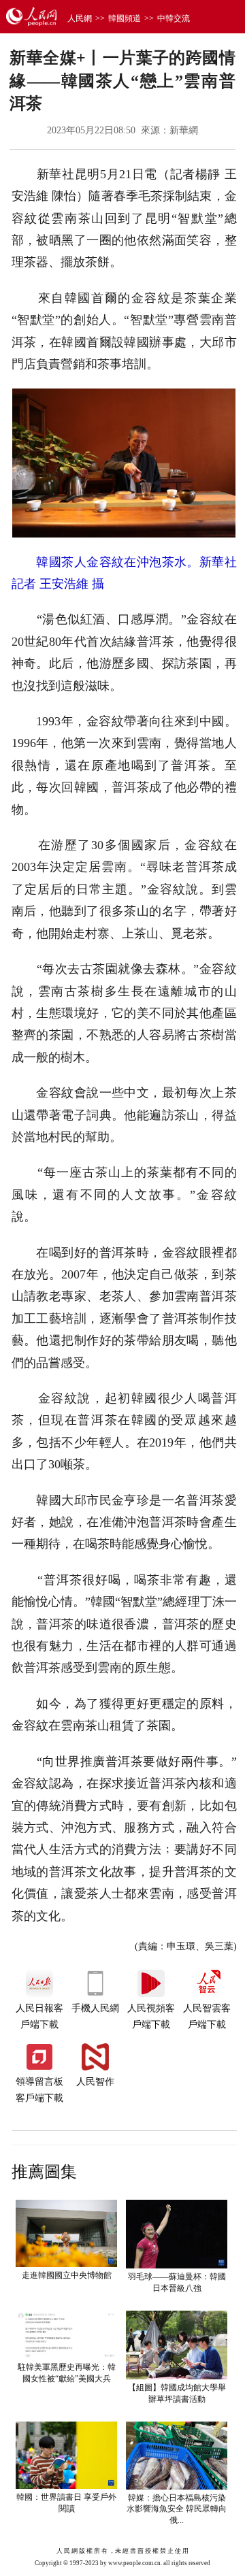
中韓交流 (174, 18)
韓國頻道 (125, 18)
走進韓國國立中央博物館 (67, 2275)
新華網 (184, 130)
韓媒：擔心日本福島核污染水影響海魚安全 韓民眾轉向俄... (177, 2509)
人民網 (80, 18)
